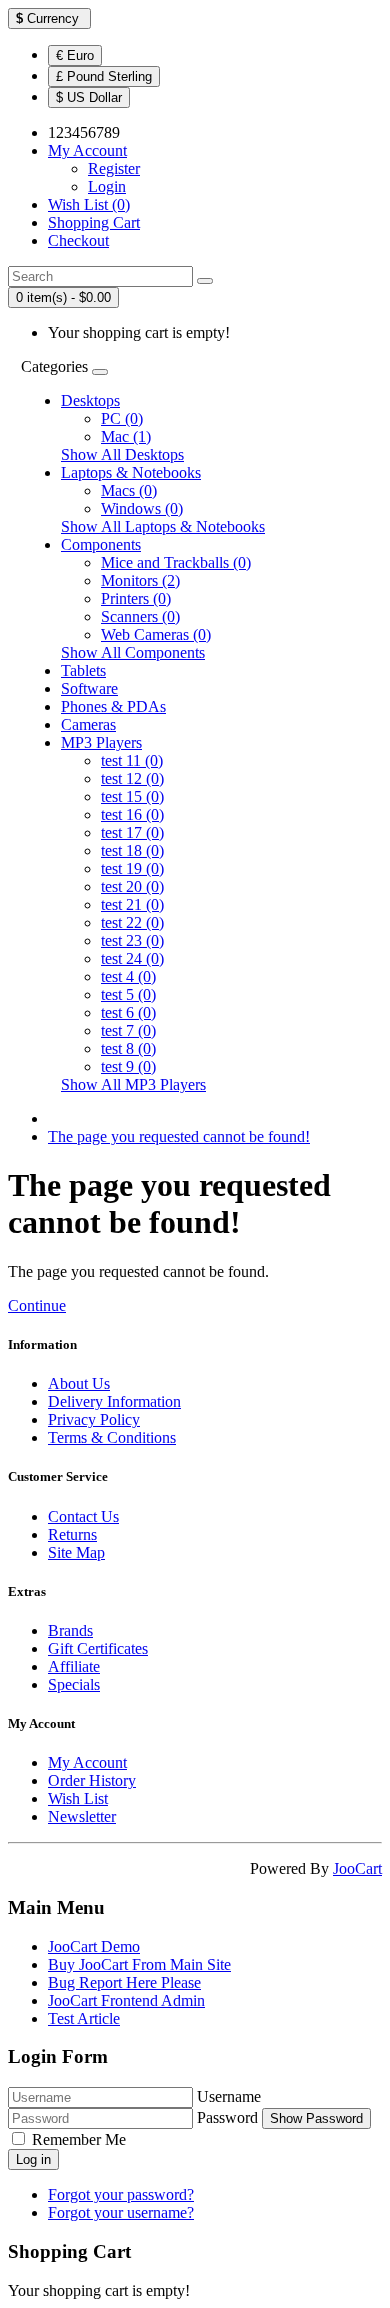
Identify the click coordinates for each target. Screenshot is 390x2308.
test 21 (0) (132, 904)
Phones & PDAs (113, 706)
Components (101, 544)
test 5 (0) (128, 994)
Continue (37, 1305)
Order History (92, 1780)
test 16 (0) (132, 814)
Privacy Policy (94, 1419)
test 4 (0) (128, 976)
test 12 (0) (132, 778)
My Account (87, 1762)
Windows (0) (142, 508)
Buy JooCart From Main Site (139, 1964)
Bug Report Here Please (124, 1982)
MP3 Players (101, 742)
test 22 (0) (132, 922)
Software (89, 688)
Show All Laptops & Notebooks (163, 526)
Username (229, 2096)
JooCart (357, 1868)
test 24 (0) (132, 958)
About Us (79, 1383)
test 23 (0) (132, 940)
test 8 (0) (128, 1048)
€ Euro (75, 55)
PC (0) (122, 418)
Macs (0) (129, 490)
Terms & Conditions (112, 1437)
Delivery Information (114, 1401)
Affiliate (74, 1666)
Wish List (78, 1798)
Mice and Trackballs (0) (176, 562)
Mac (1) (126, 436)
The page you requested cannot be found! (179, 1136)
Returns (72, 1534)
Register (114, 168)
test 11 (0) (132, 760)
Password (227, 2117)
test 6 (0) (128, 1012)
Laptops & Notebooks (131, 472)
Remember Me (79, 2139)
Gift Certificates (98, 1648)
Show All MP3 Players (133, 1084)
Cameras (88, 724)
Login (107, 186)
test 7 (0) (128, 1030)
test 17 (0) (132, 832)
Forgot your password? (121, 2194)
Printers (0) (136, 598)
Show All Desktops (122, 454)
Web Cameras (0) (156, 634)
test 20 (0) (132, 886)
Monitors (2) (140, 580)
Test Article (84, 2018)
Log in (33, 2159)
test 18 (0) (132, 850)
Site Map (76, 1552)
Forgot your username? (121, 2212)
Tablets (83, 670)
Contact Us (83, 1516)
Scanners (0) (140, 616)
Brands (70, 1630)
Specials (74, 1684)
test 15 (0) (132, 796)
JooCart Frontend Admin (126, 2000)
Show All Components (133, 652)
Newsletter (82, 1816)
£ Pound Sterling (104, 76)
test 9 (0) (128, 1066)
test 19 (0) (132, 868)
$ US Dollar (89, 97)
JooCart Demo (94, 1946)
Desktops (90, 400)
